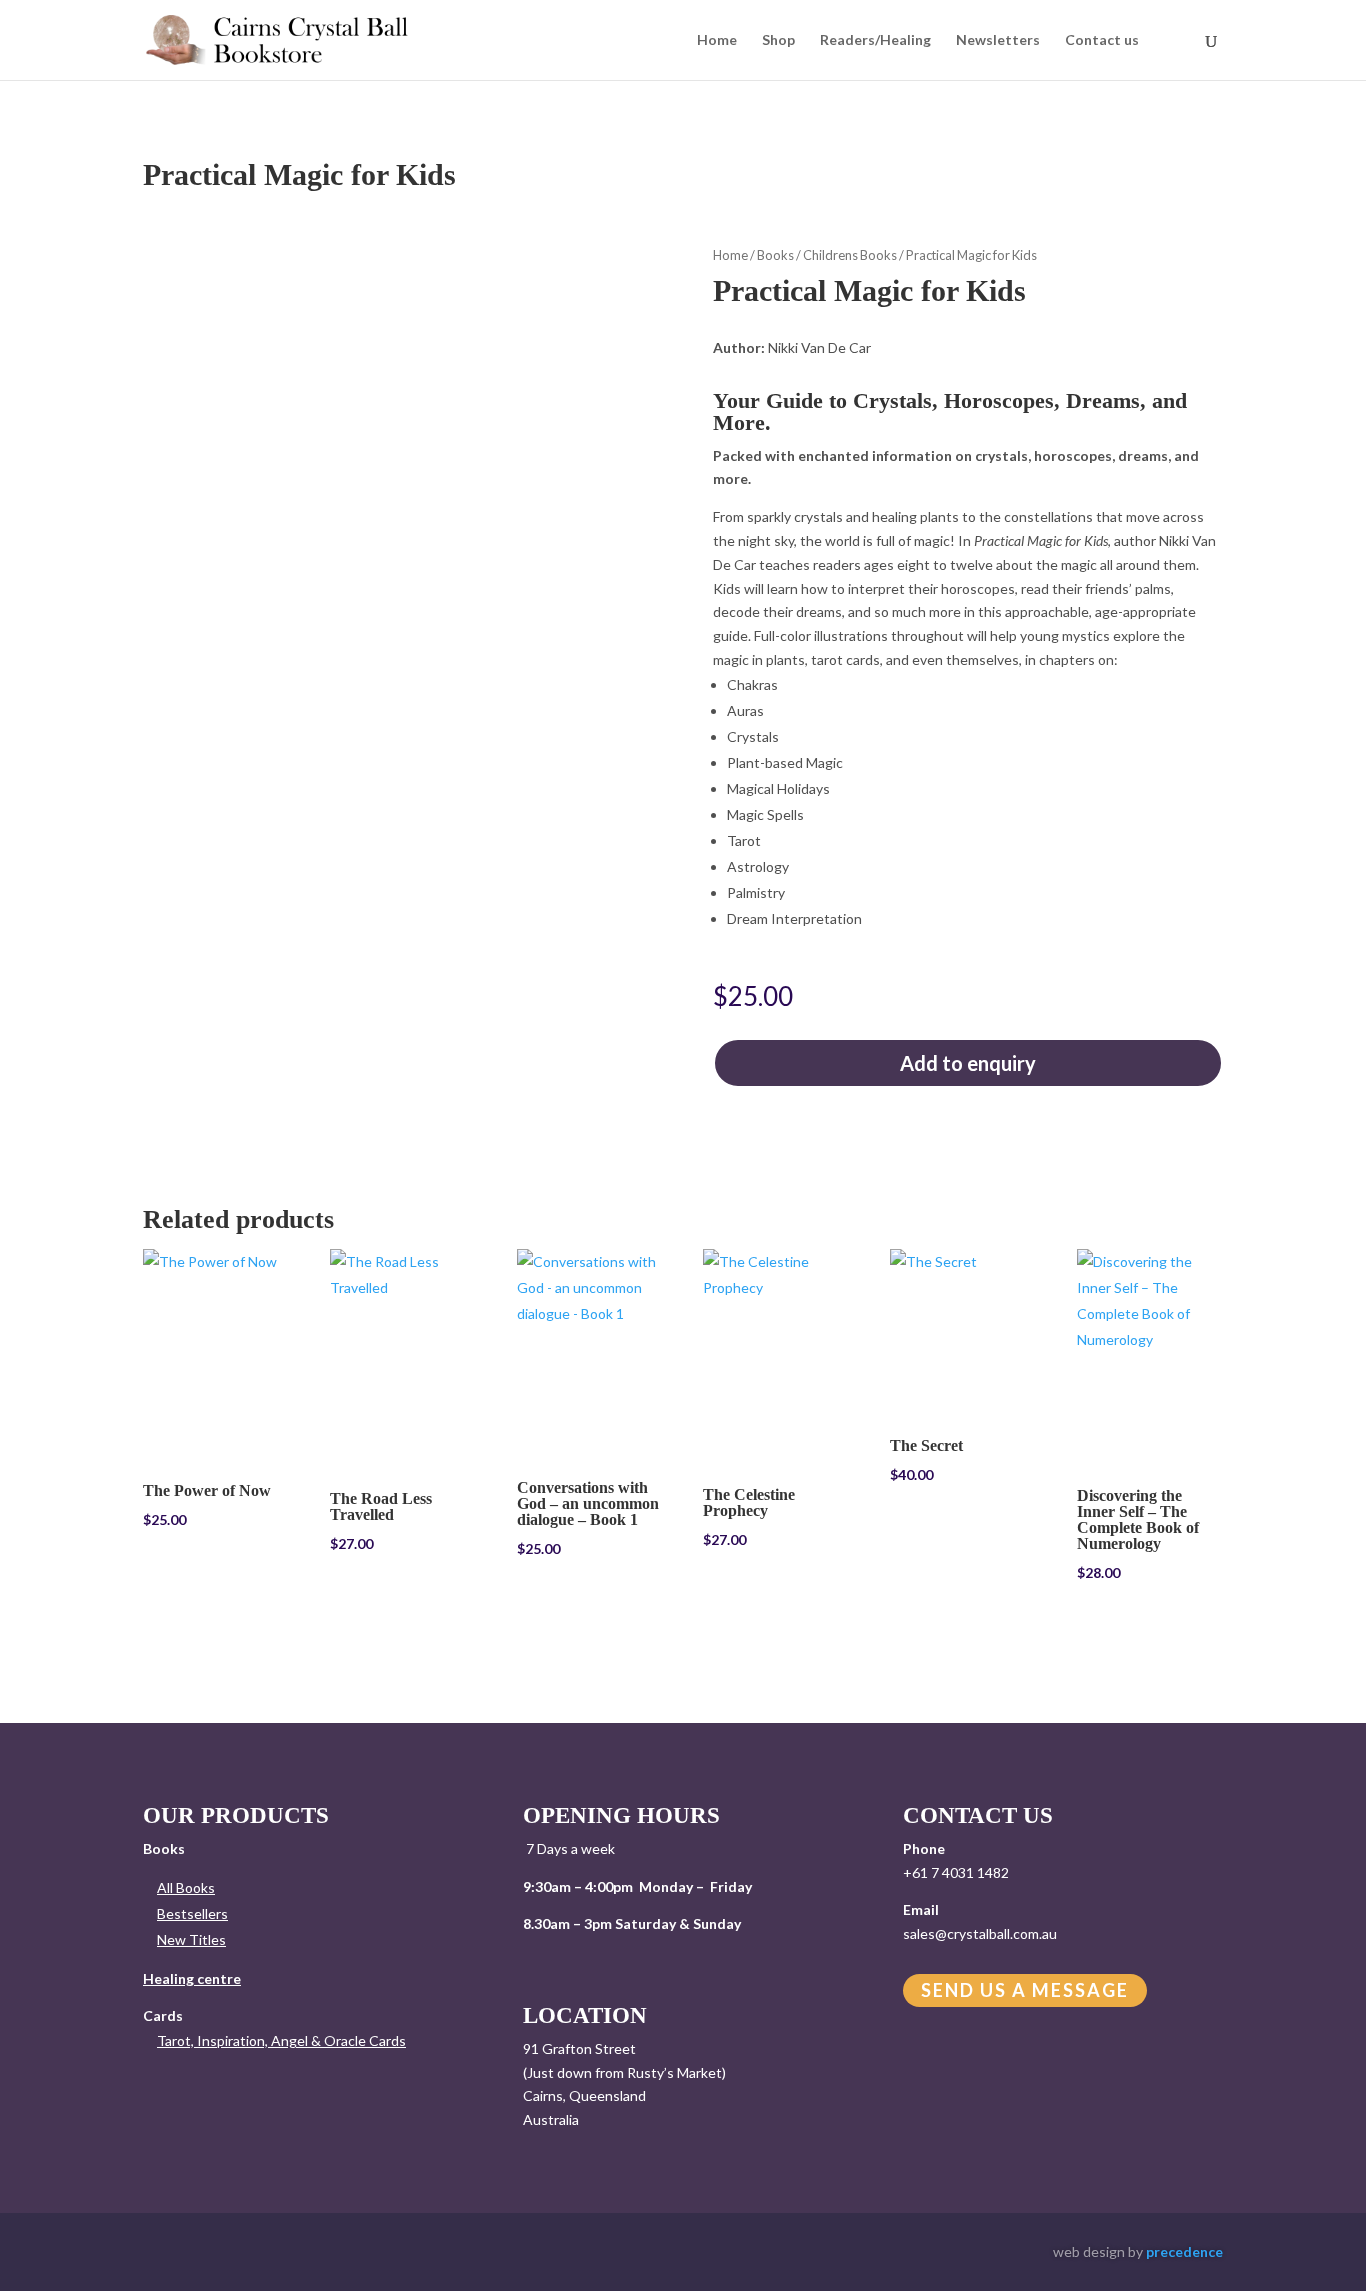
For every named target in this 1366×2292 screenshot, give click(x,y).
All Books (186, 1887)
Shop (778, 40)
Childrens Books (850, 255)
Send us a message (1025, 1991)
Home (717, 40)
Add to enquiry (968, 1063)
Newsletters (998, 40)
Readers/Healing (875, 40)
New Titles (191, 1939)
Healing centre (192, 1978)
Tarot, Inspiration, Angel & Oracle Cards (281, 2040)
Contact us (1102, 40)
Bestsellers (192, 1913)
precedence (1184, 2251)
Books (775, 255)
